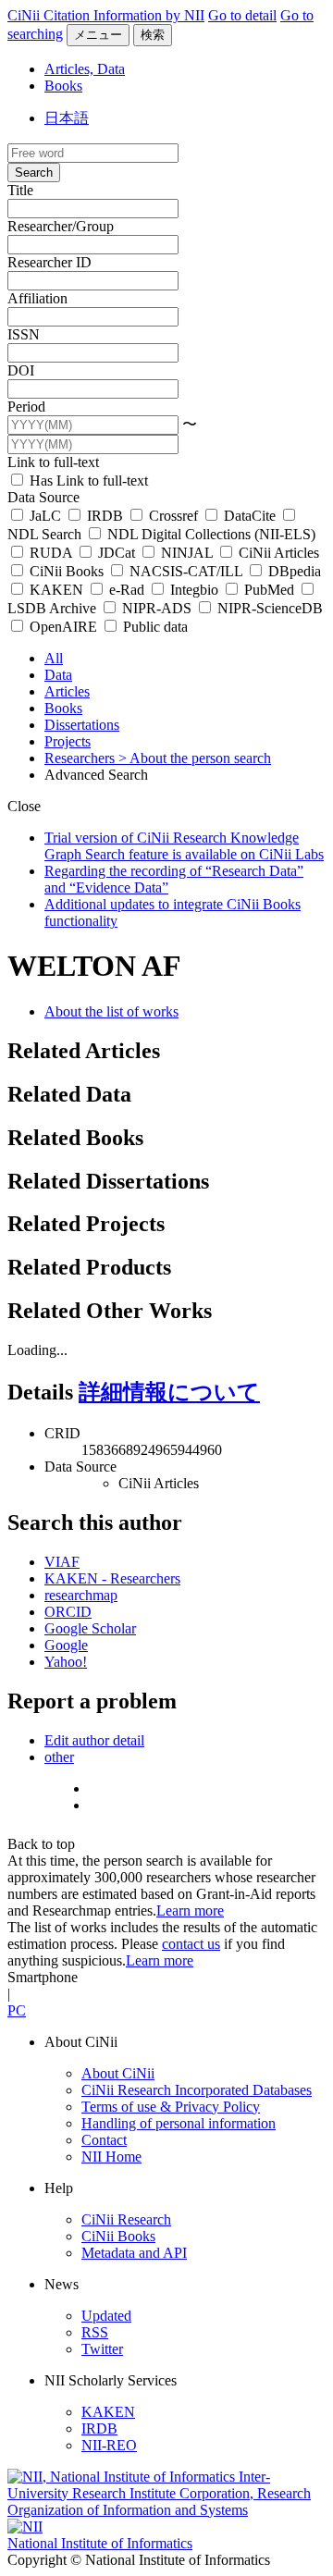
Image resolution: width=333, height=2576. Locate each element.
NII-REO (109, 2445)
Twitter (102, 2349)
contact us (191, 1944)
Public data (154, 627)
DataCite (250, 516)
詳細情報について (169, 1392)
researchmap (81, 1595)
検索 (153, 35)
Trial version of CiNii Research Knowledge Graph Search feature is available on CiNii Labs (184, 846)
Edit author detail (94, 1740)
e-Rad (127, 590)
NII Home (111, 2157)
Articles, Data (85, 69)
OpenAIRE (63, 627)
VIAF (62, 1562)
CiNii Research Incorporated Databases (197, 2090)
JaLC (45, 516)
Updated (106, 2316)
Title (20, 190)
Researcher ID (49, 262)
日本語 (67, 118)
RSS (95, 2332)
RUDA (51, 553)
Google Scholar (90, 1628)
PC (17, 2010)
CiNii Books (67, 571)
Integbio (194, 590)
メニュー (98, 35)
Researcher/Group (61, 226)
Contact (104, 2140)
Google (66, 1645)
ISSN (24, 334)
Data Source (43, 497)
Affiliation (37, 298)
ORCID (68, 1612)
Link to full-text (53, 462)
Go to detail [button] (242, 15)
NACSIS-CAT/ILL (186, 571)
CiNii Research (126, 2219)
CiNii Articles (277, 553)
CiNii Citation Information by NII (106, 15)
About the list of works (111, 1011)
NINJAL (187, 553)
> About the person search (195, 758)
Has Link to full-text (87, 481)
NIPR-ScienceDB (268, 608)
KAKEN (56, 590)
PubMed (269, 590)
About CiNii (118, 2073)
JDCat (117, 553)
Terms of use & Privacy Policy (171, 2107)
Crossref (173, 516)
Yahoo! (66, 1662)
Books (63, 86)
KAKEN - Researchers (112, 1578)
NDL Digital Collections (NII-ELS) (210, 534)
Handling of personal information (179, 2123)
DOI (21, 370)
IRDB (105, 516)
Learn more (190, 1910)
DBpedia (293, 571)
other (59, 1757)
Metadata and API (134, 2253)
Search (34, 173)
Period (26, 407)
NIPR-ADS (157, 608)
